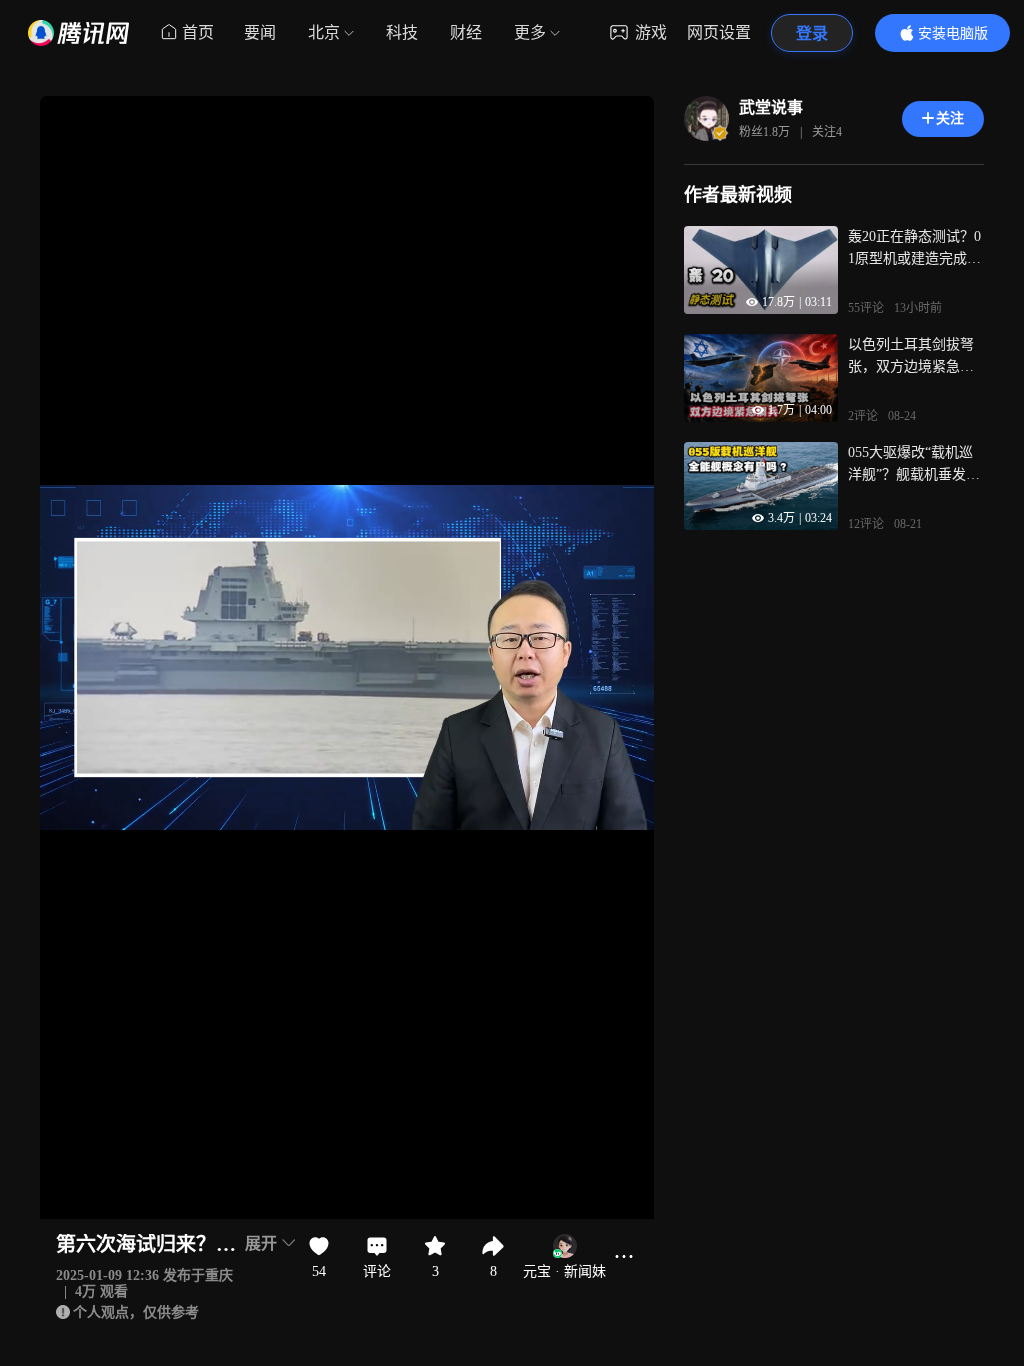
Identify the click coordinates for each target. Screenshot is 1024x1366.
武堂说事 (771, 107)
